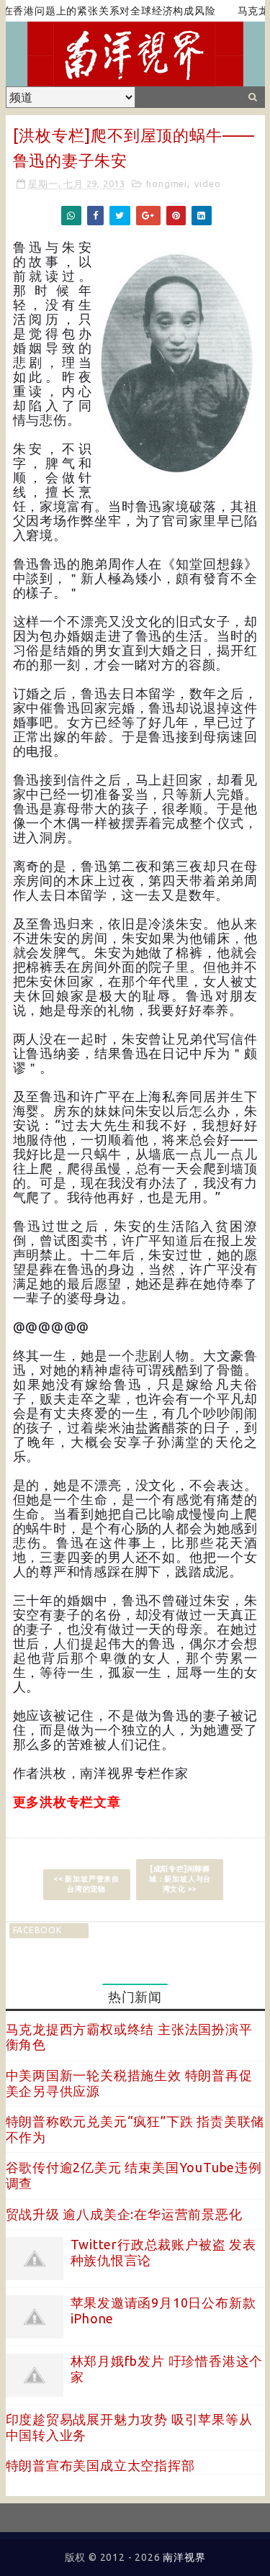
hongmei (167, 184)
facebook (37, 1930)
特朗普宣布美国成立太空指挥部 (100, 2465)
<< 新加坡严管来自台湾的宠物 (86, 1884)
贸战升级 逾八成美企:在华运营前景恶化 (124, 2214)
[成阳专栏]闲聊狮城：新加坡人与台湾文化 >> (180, 1879)
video (208, 184)
